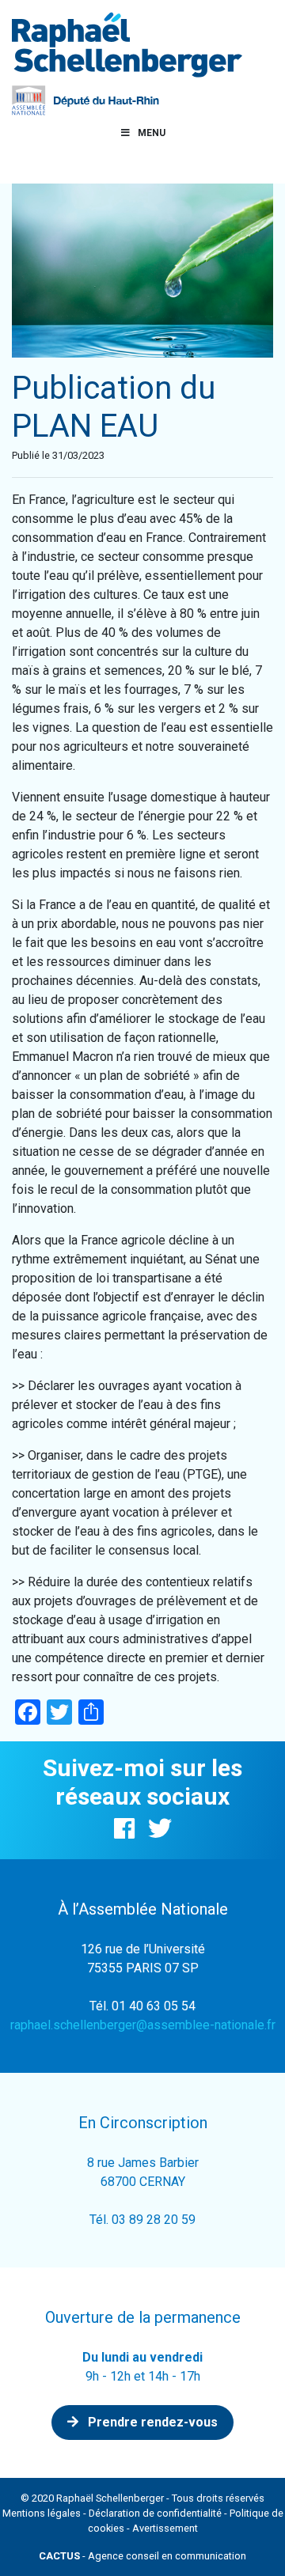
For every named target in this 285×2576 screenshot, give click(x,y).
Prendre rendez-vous (151, 2422)
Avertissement (165, 2528)
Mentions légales (42, 2513)
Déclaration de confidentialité (155, 2513)
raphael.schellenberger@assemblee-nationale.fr (143, 2025)
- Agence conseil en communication (142, 2556)
